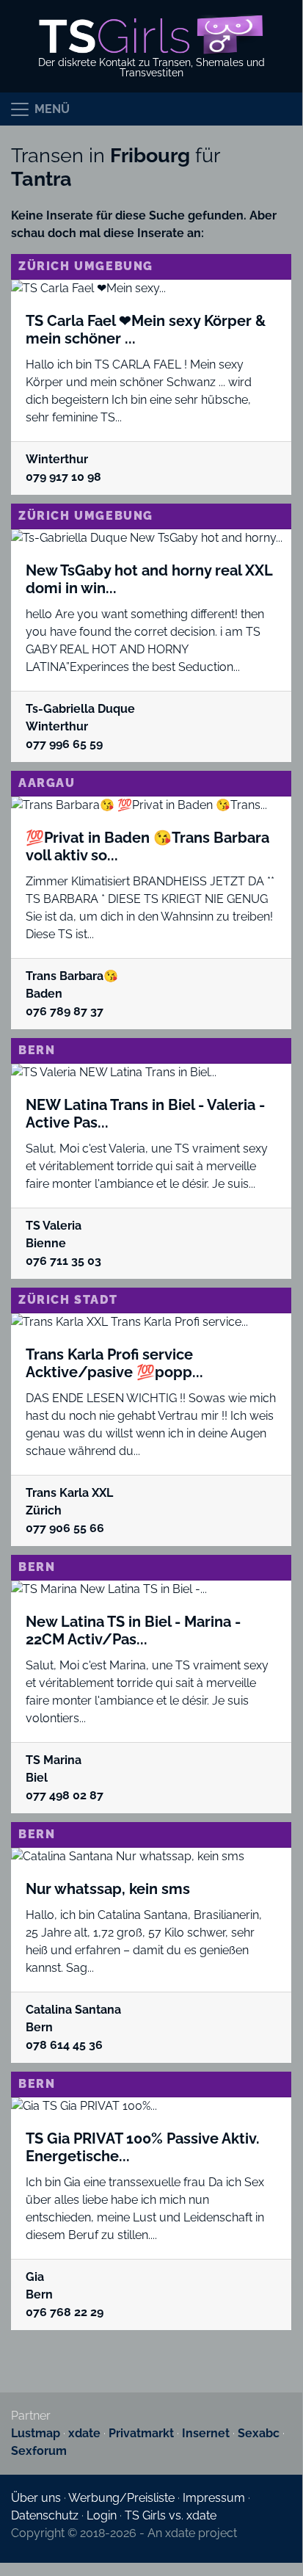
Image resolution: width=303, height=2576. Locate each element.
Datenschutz (45, 2515)
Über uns (36, 2498)
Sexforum (39, 2451)
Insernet (206, 2433)
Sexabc (259, 2433)
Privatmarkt (141, 2433)
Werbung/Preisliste (121, 2498)
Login (102, 2515)
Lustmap (36, 2433)
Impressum (214, 2498)
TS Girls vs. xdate (171, 2515)
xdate (84, 2433)
